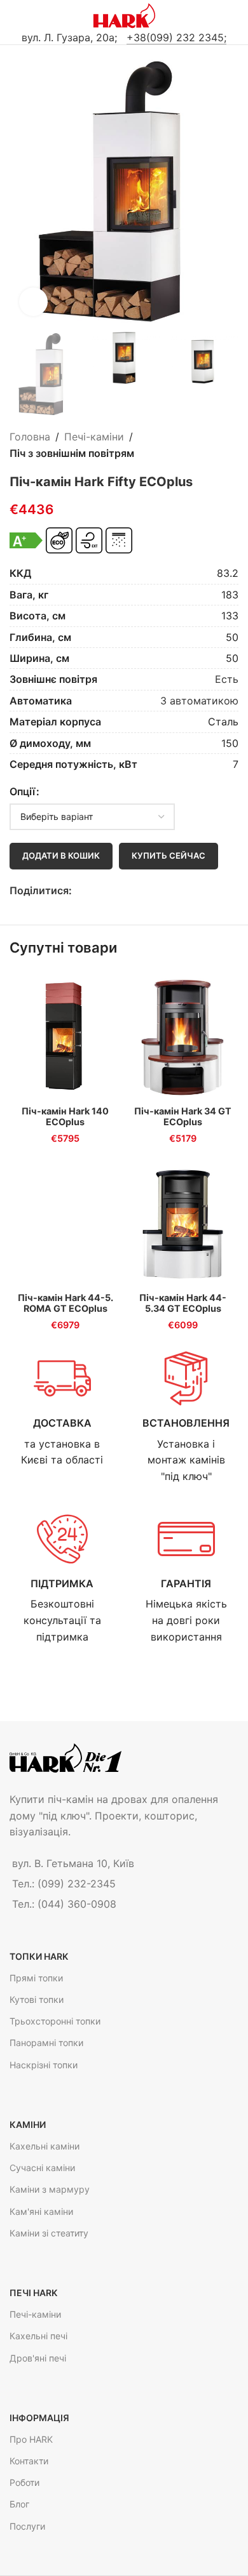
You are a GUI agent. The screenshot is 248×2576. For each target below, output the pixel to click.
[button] (22, 192)
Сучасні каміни (42, 2168)
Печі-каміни (94, 437)
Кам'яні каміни (41, 2211)
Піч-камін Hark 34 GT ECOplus (183, 1116)
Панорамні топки (46, 2043)
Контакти (29, 2461)
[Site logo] (124, 15)
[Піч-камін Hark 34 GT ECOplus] (183, 1036)
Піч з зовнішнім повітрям (72, 453)
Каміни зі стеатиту (49, 2233)
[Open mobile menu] (15, 16)
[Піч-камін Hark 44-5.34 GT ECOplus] (183, 1222)
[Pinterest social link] (108, 891)
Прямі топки (36, 1978)
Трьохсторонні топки (55, 2021)
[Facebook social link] (79, 891)
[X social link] (94, 891)
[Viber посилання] (138, 891)
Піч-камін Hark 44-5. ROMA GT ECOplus (65, 1303)
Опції (22, 791)
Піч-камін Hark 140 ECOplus (65, 1116)
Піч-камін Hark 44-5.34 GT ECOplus (183, 1303)
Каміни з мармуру (50, 2189)
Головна (30, 437)
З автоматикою (199, 701)
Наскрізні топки (44, 2065)
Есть (227, 679)
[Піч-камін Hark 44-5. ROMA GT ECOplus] (65, 1222)
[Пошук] (233, 16)
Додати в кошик (61, 855)
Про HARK (31, 2439)
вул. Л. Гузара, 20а (68, 37)
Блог (19, 2504)
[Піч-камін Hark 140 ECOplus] (65, 1036)
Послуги (27, 2526)
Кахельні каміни (45, 2146)
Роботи (24, 2482)
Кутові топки (37, 1999)
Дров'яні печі (38, 2358)
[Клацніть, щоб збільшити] (33, 302)
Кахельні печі (38, 2336)
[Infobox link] (62, 1409)
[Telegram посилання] (123, 891)
